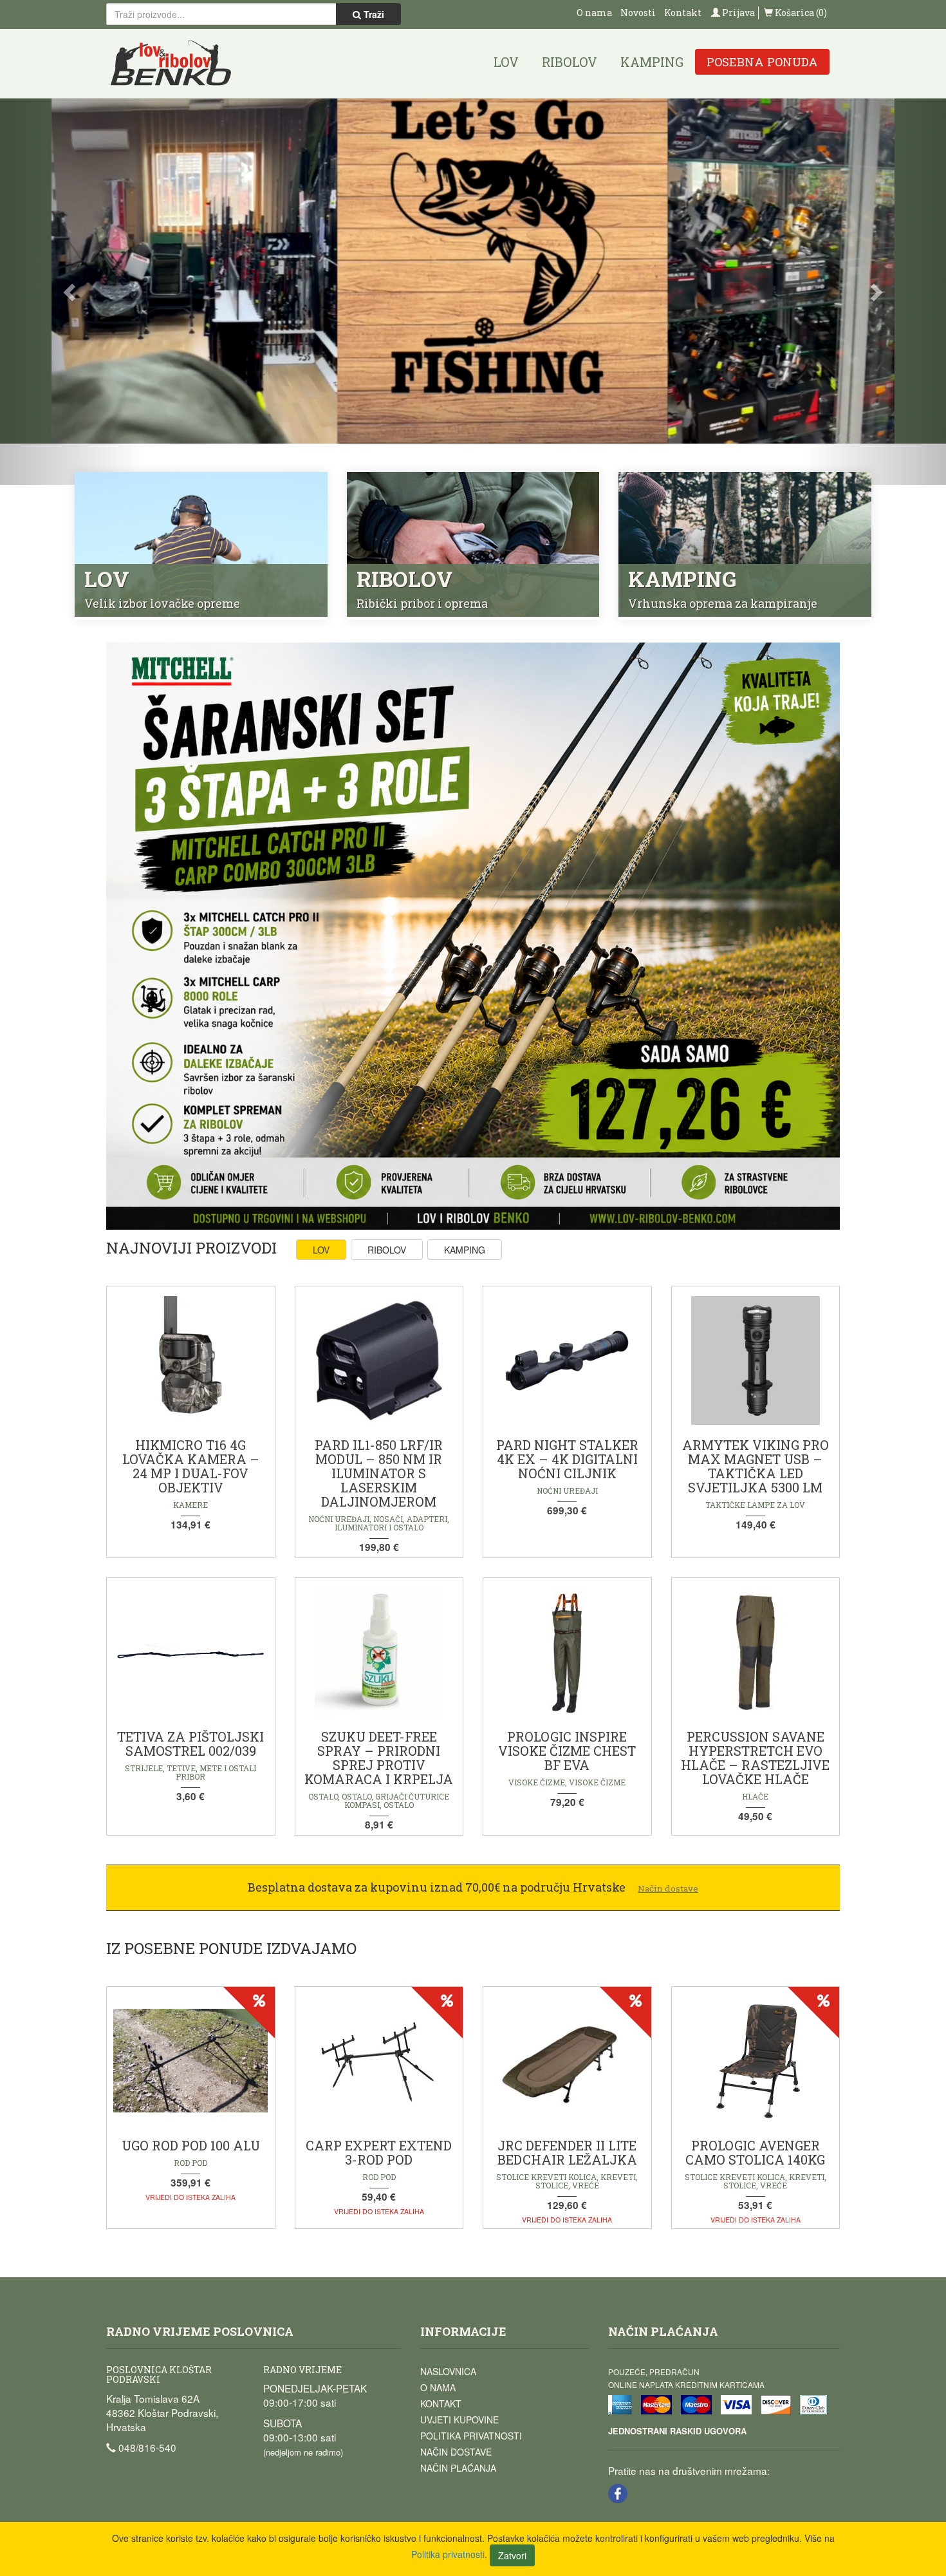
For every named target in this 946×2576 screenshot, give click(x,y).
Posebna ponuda (762, 62)
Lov (506, 62)
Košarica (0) (800, 13)
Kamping (652, 62)
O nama (594, 13)
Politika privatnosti (471, 2436)
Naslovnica (448, 2371)
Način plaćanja (458, 2468)
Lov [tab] (321, 1250)
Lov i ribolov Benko (171, 63)
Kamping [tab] (465, 1250)
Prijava (737, 13)
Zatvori (512, 2555)
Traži (373, 14)
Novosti (638, 13)
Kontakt (683, 13)
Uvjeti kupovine (459, 2420)
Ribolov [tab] (387, 1250)
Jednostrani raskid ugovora (677, 2431)
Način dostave (456, 2452)
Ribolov (570, 62)
